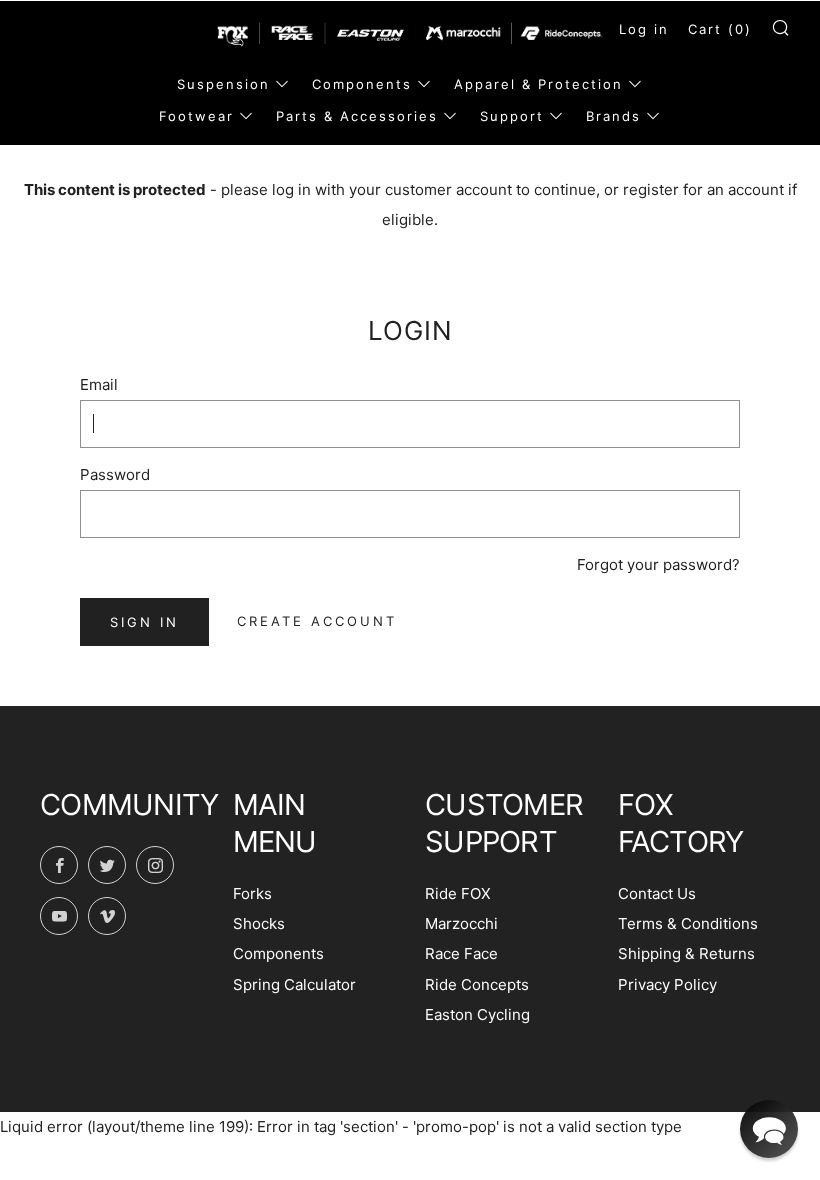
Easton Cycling (477, 1014)
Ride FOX (458, 893)
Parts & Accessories (357, 116)
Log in (644, 29)
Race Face (461, 953)
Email (99, 384)
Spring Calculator (294, 984)
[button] (769, 1129)
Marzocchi (461, 923)
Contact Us (657, 893)
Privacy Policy (667, 984)
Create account (317, 621)
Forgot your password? (658, 564)
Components (362, 84)
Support (512, 116)
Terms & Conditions (688, 923)
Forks (252, 893)
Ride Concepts (477, 984)
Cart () (720, 29)
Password (115, 474)
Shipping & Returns (686, 953)
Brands (613, 116)
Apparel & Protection (538, 84)
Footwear (196, 116)
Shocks (259, 923)
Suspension (223, 84)
